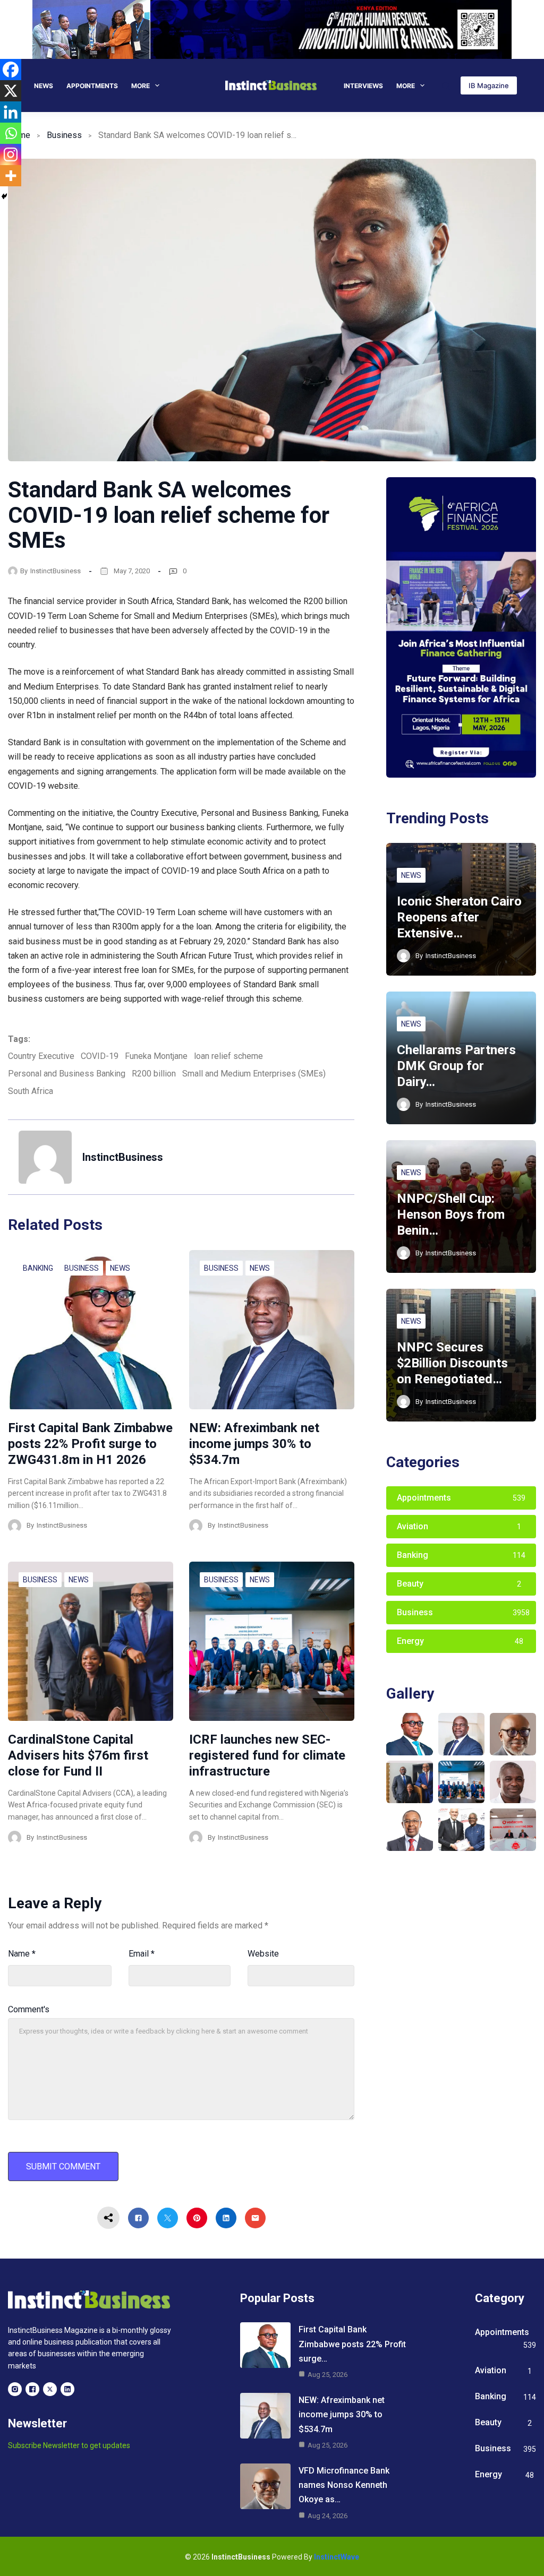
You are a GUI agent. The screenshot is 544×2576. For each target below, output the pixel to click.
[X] (11, 91)
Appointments (92, 86)
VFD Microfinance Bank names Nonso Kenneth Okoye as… (344, 2485)
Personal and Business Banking (67, 1074)
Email (142, 1954)
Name (22, 1954)
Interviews (363, 86)
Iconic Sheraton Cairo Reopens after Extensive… (459, 917)
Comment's (29, 2009)
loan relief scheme (228, 1056)
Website (263, 1954)
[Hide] (4, 196)
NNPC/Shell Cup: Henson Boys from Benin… (451, 1214)
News (44, 86)
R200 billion (154, 1074)
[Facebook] (11, 70)
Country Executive (41, 1056)
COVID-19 (100, 1056)
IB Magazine (489, 85)
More (141, 86)
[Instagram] (11, 154)
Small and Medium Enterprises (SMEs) (254, 1074)
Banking (38, 1268)
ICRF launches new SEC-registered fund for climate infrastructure (267, 1755)
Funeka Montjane (156, 1056)
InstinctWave (337, 2557)
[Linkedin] (11, 112)
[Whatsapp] (11, 133)
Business (64, 135)
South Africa (31, 1091)
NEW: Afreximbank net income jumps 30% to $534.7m (254, 1444)
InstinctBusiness (56, 571)
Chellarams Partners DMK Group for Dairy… (456, 1066)
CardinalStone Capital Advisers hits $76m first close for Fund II (78, 1755)
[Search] (446, 86)
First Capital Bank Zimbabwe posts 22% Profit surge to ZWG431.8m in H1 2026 (90, 1444)
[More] (11, 176)
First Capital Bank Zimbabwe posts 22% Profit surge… (352, 2344)
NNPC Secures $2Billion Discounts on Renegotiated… (452, 1363)
